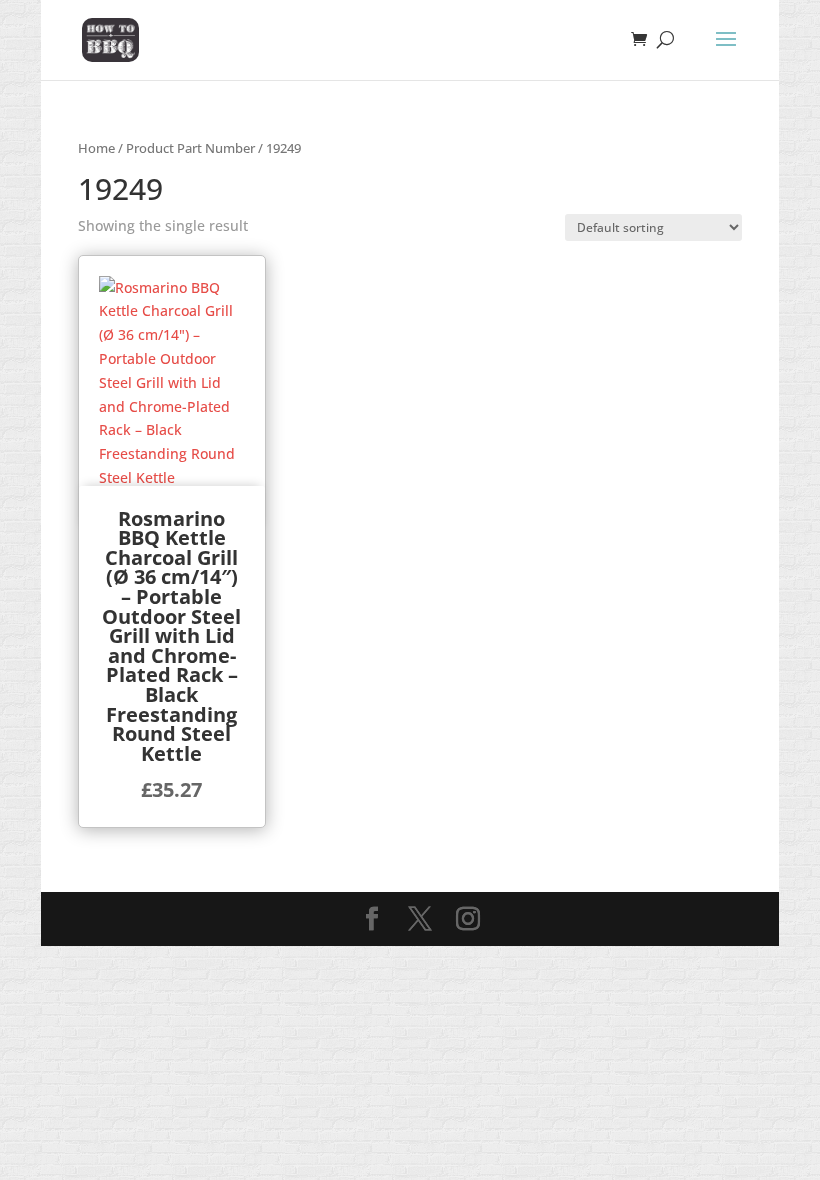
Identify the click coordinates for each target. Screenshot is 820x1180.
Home (96, 148)
